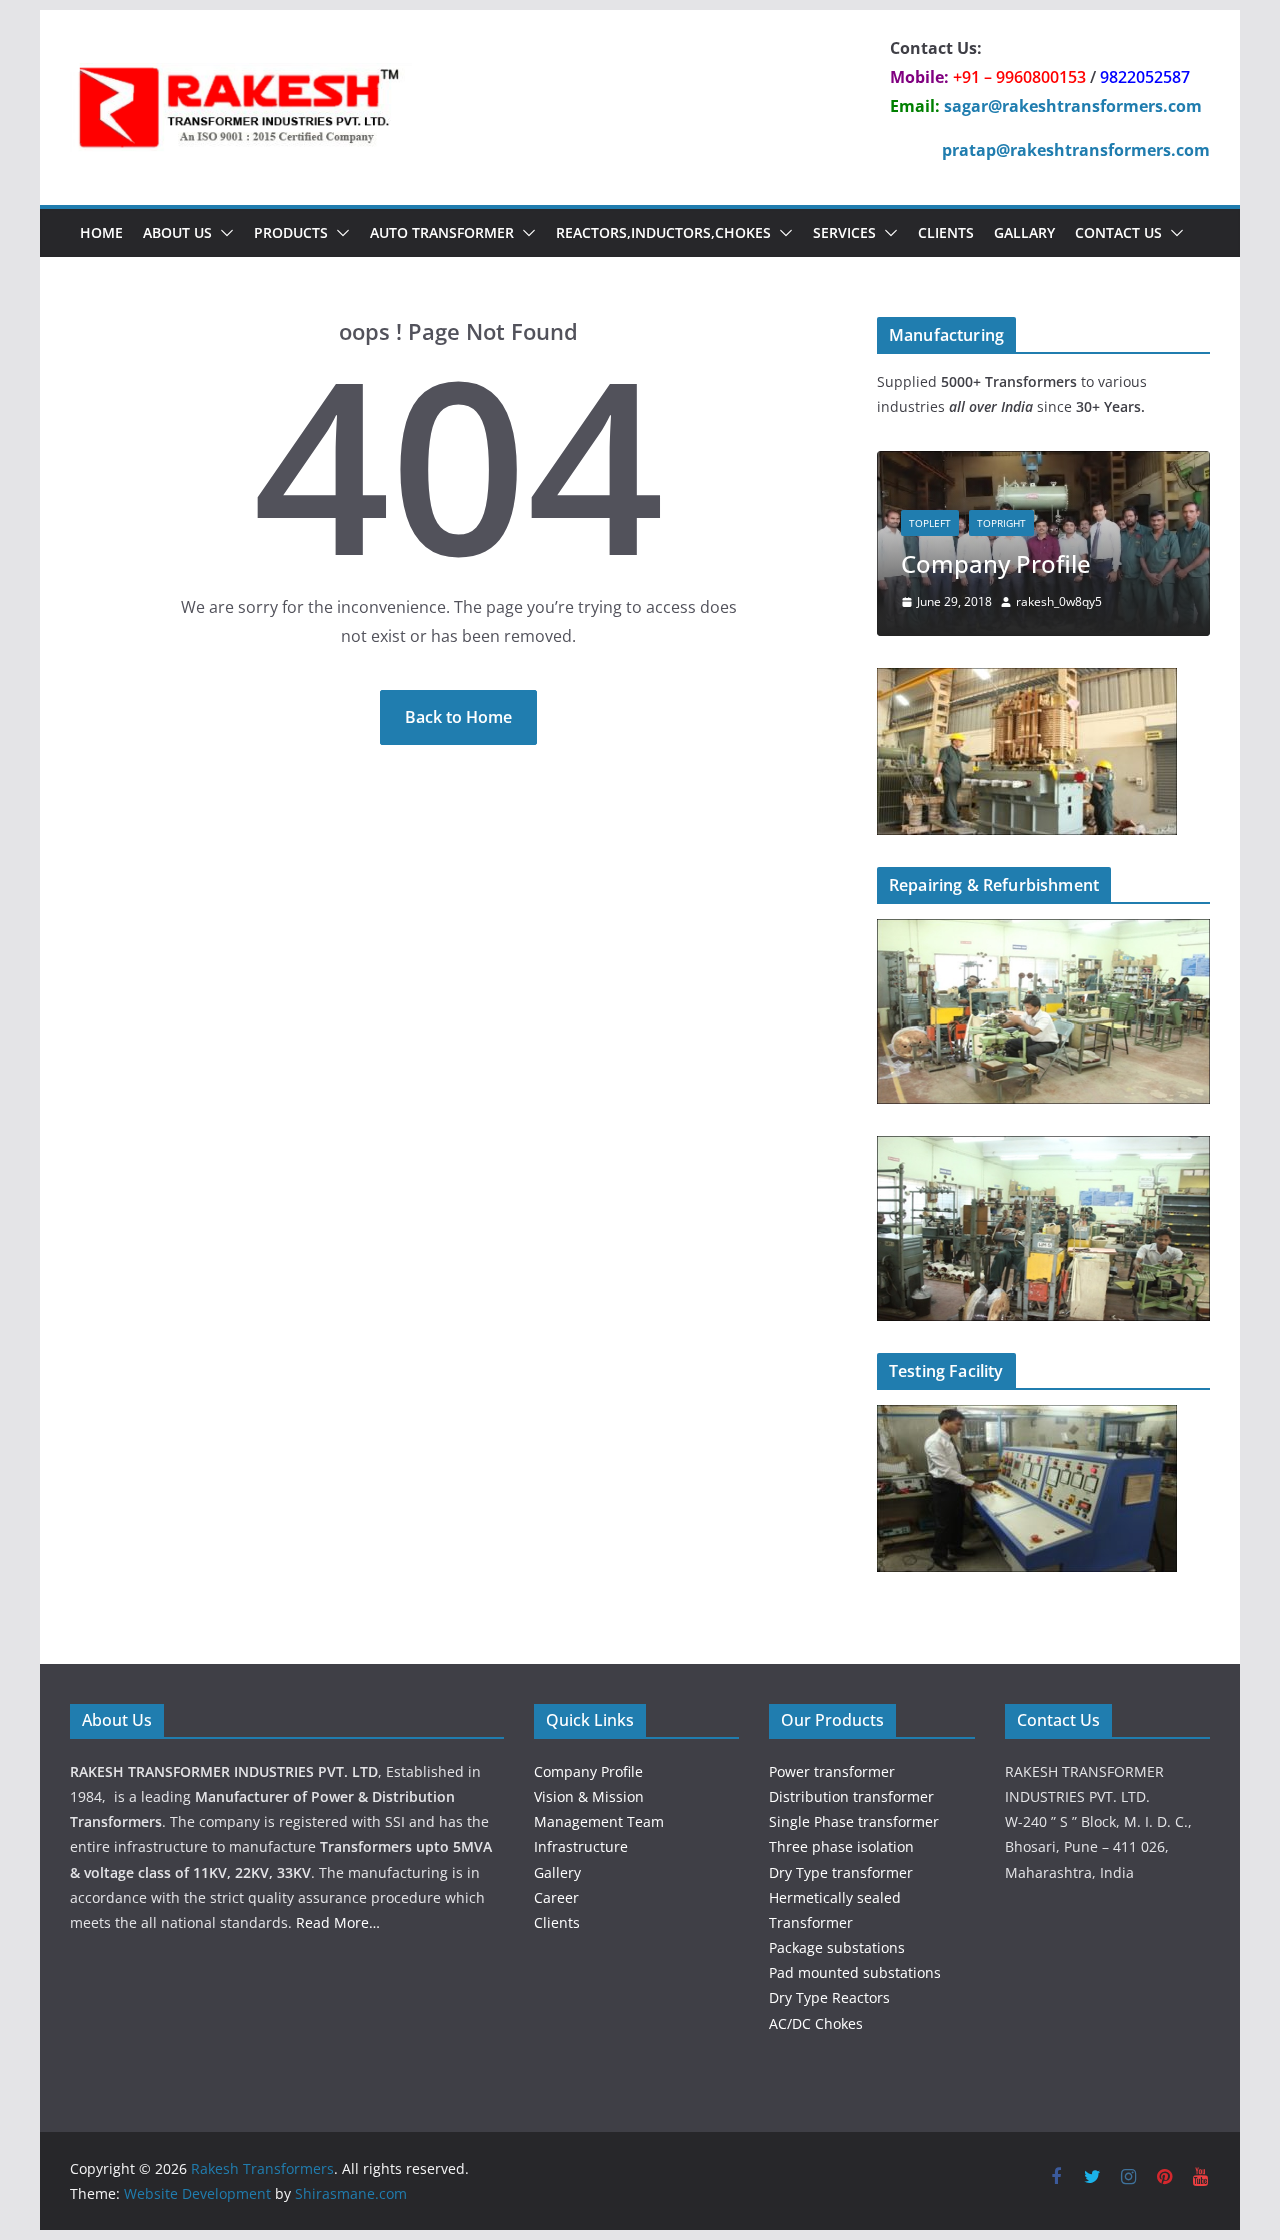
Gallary (1024, 232)
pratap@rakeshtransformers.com (1076, 150)
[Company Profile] (1043, 463)
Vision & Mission (589, 1796)
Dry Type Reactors (829, 1997)
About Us (177, 232)
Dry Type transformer (841, 1872)
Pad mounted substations (855, 1972)
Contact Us (1118, 232)
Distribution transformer (851, 1796)
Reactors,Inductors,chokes (663, 232)
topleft (930, 523)
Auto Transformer (442, 232)
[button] (223, 233)
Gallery (557, 1872)
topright (1001, 523)
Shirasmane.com (351, 2193)
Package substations (837, 1947)
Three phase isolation (841, 1846)
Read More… (338, 1922)
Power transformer (832, 1771)
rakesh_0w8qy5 (1059, 601)
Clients (946, 232)
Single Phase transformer (854, 1821)
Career (556, 1897)
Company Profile (996, 563)
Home (101, 232)
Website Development (197, 2193)
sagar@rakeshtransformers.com (1073, 106)
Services (844, 232)
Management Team (599, 1821)
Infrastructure (581, 1846)
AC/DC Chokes (816, 2023)
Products (291, 232)
